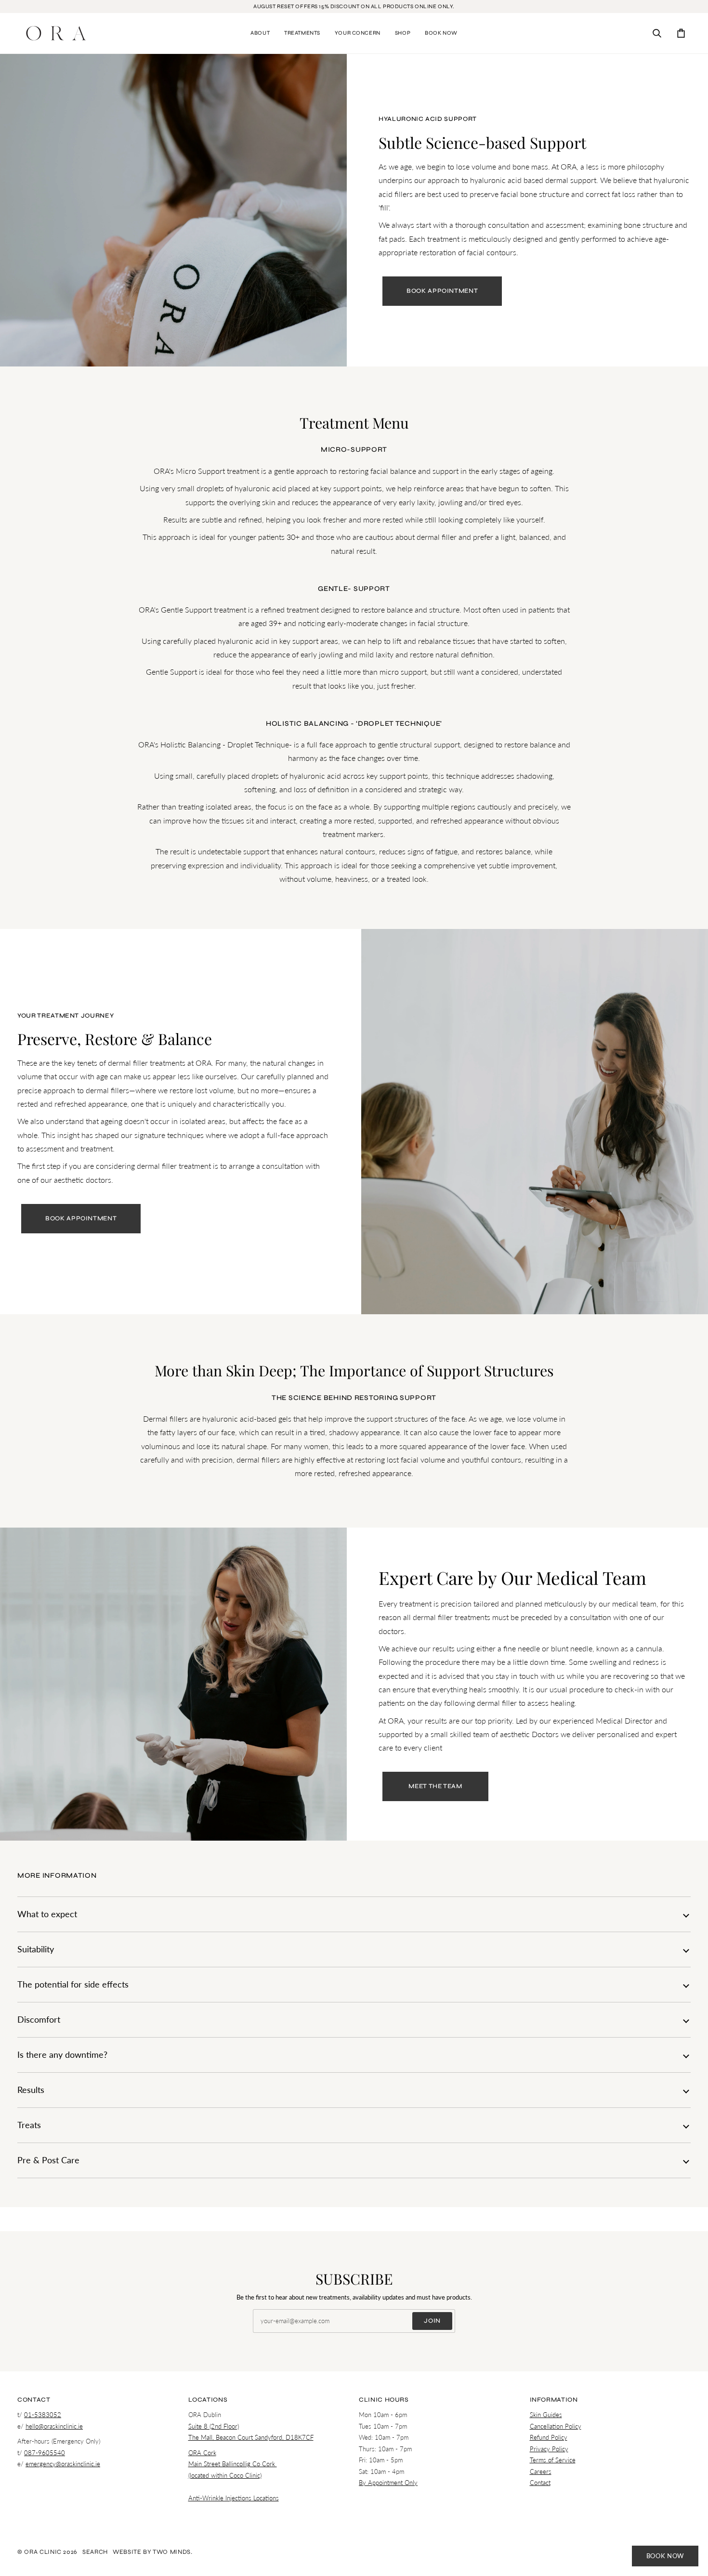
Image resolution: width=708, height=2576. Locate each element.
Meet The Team (435, 1786)
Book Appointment (442, 291)
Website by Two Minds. (153, 2552)
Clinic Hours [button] (384, 2400)
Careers (541, 2471)
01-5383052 (43, 2415)
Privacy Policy (549, 2449)
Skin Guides (546, 2415)
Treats (29, 2125)
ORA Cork (202, 2453)
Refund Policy (549, 2437)
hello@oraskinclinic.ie (54, 2426)
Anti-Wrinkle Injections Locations (234, 2498)
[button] (260, 33)
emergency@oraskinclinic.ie (63, 2464)
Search (95, 2552)
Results (31, 2090)
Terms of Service (553, 2460)
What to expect (47, 1914)
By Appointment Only (388, 2483)
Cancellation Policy (556, 2426)
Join (432, 2321)
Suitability (36, 1949)
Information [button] (554, 2400)
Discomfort (39, 2020)
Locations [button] (208, 2400)
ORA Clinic (43, 2552)
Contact (540, 2483)
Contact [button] (34, 2400)
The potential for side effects (73, 1984)
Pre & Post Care (48, 2160)
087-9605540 (45, 2453)
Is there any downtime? (62, 2055)
